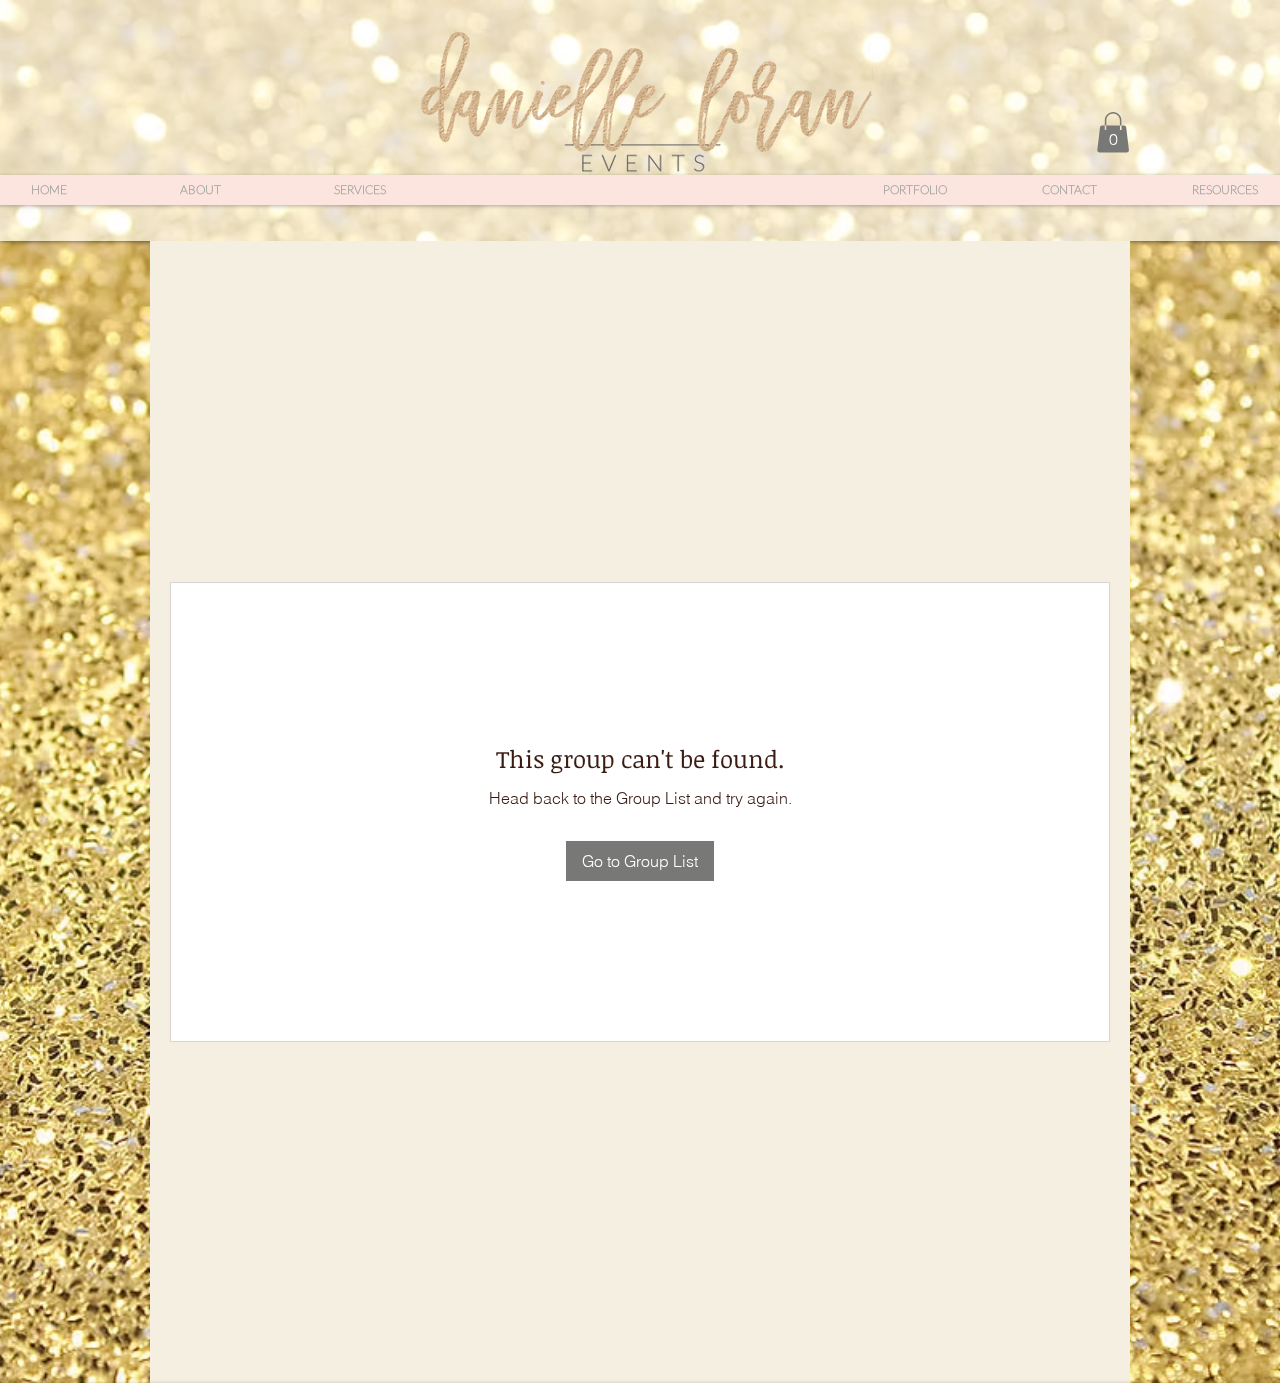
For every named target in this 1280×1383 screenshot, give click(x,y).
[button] (1113, 132)
